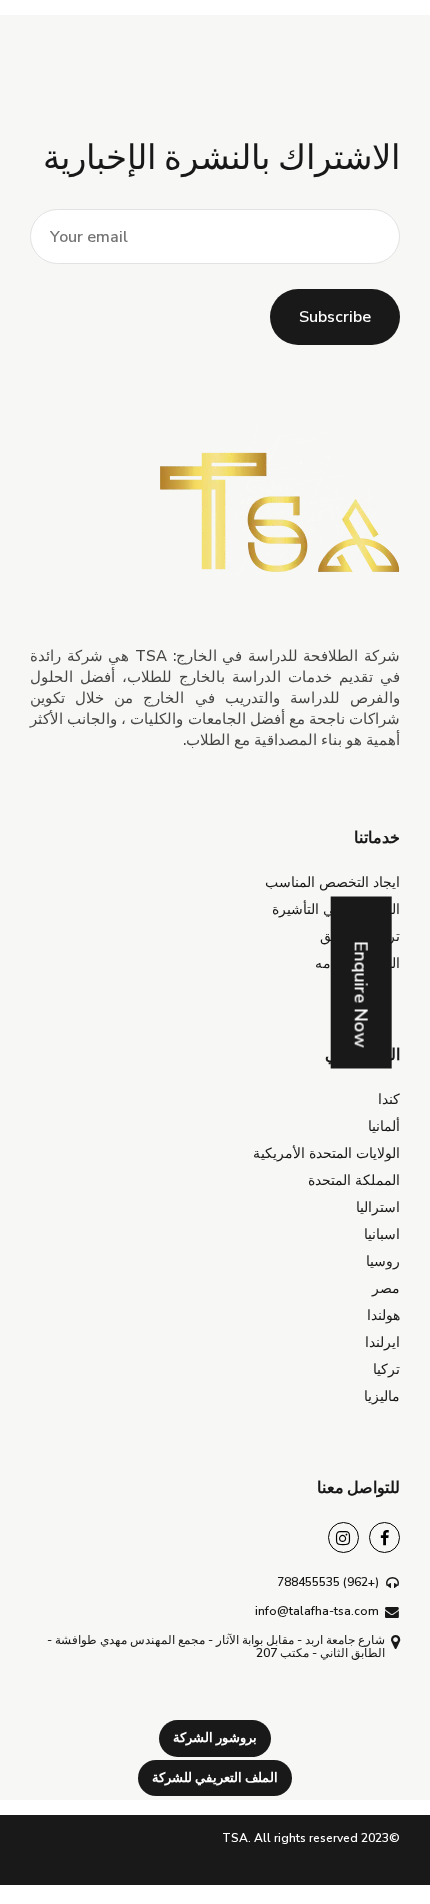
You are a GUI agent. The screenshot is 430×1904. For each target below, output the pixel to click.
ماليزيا (382, 1396)
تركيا (386, 1369)
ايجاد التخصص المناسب (332, 882)
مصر (386, 1288)
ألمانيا (384, 1126)
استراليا (378, 1207)
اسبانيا (382, 1234)
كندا (389, 1099)
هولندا (383, 1315)
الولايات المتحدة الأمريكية (326, 1153)
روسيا (383, 1261)
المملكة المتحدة (354, 1180)
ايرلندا (382, 1342)
